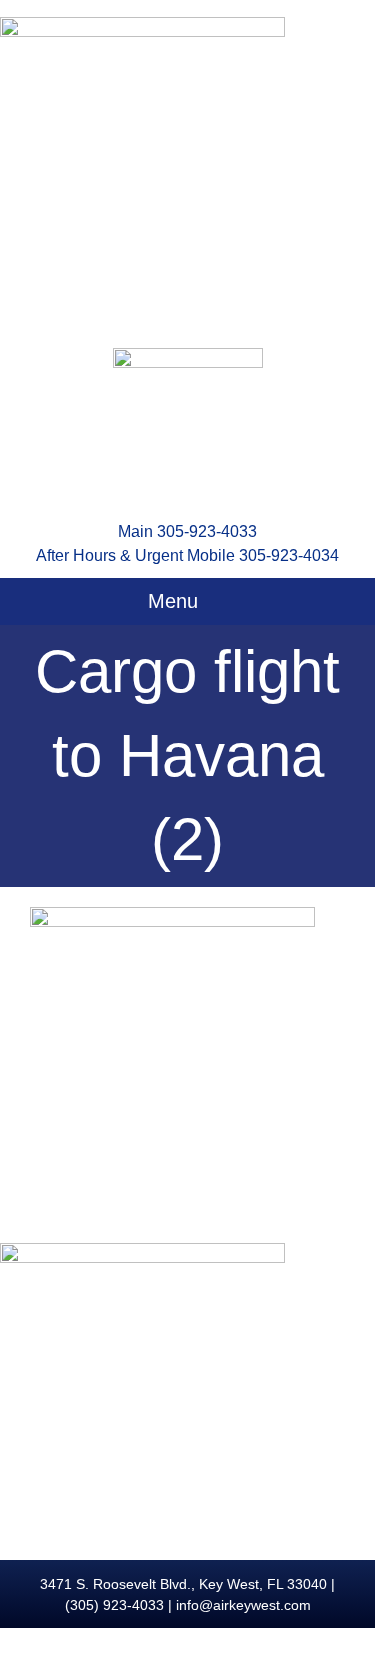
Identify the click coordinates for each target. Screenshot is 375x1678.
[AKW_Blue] (188, 356)
